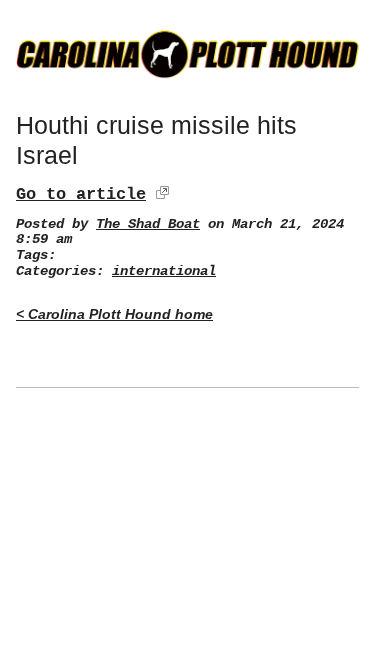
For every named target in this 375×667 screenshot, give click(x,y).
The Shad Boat (148, 224)
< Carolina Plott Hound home (114, 314)
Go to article (81, 194)
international (164, 271)
